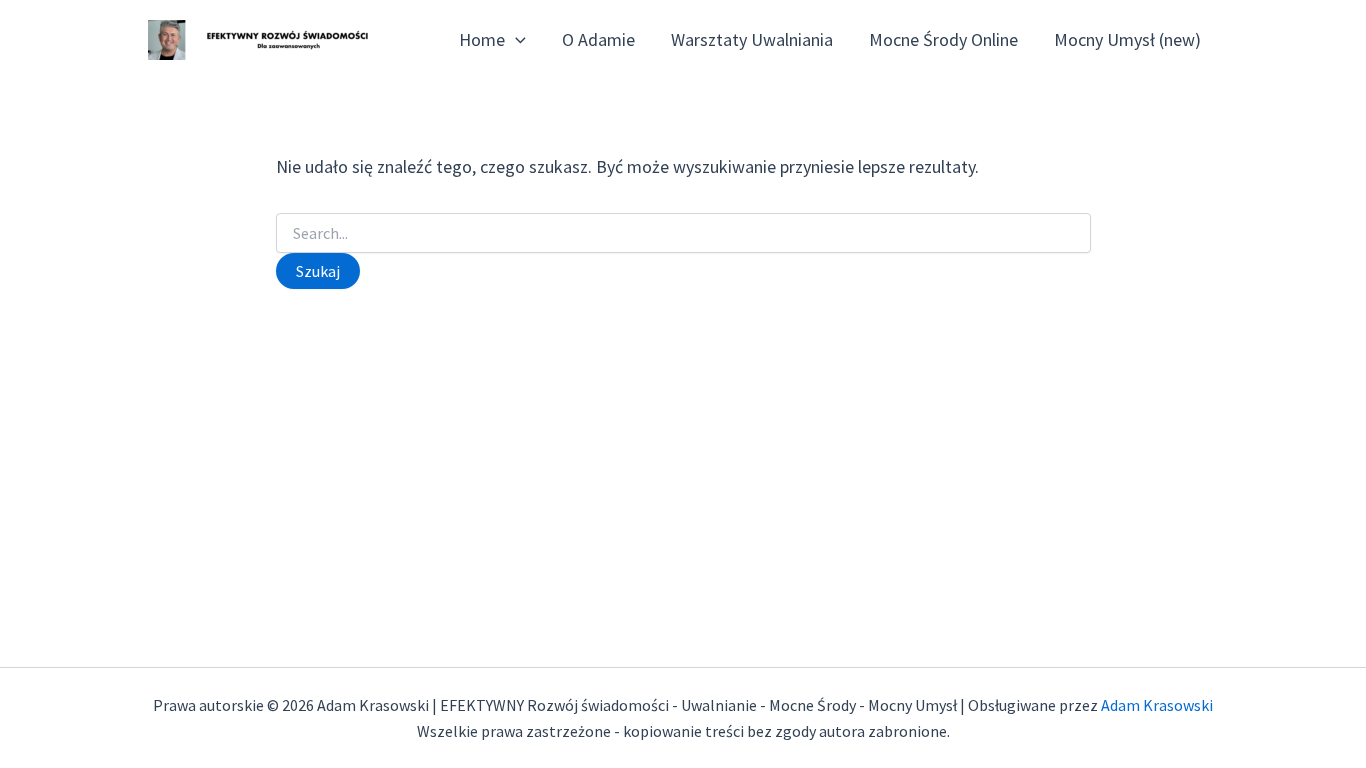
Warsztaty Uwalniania (752, 39)
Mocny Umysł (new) (1127, 39)
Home (482, 39)
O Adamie (598, 39)
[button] (515, 40)
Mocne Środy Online (943, 39)
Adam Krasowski (1157, 705)
